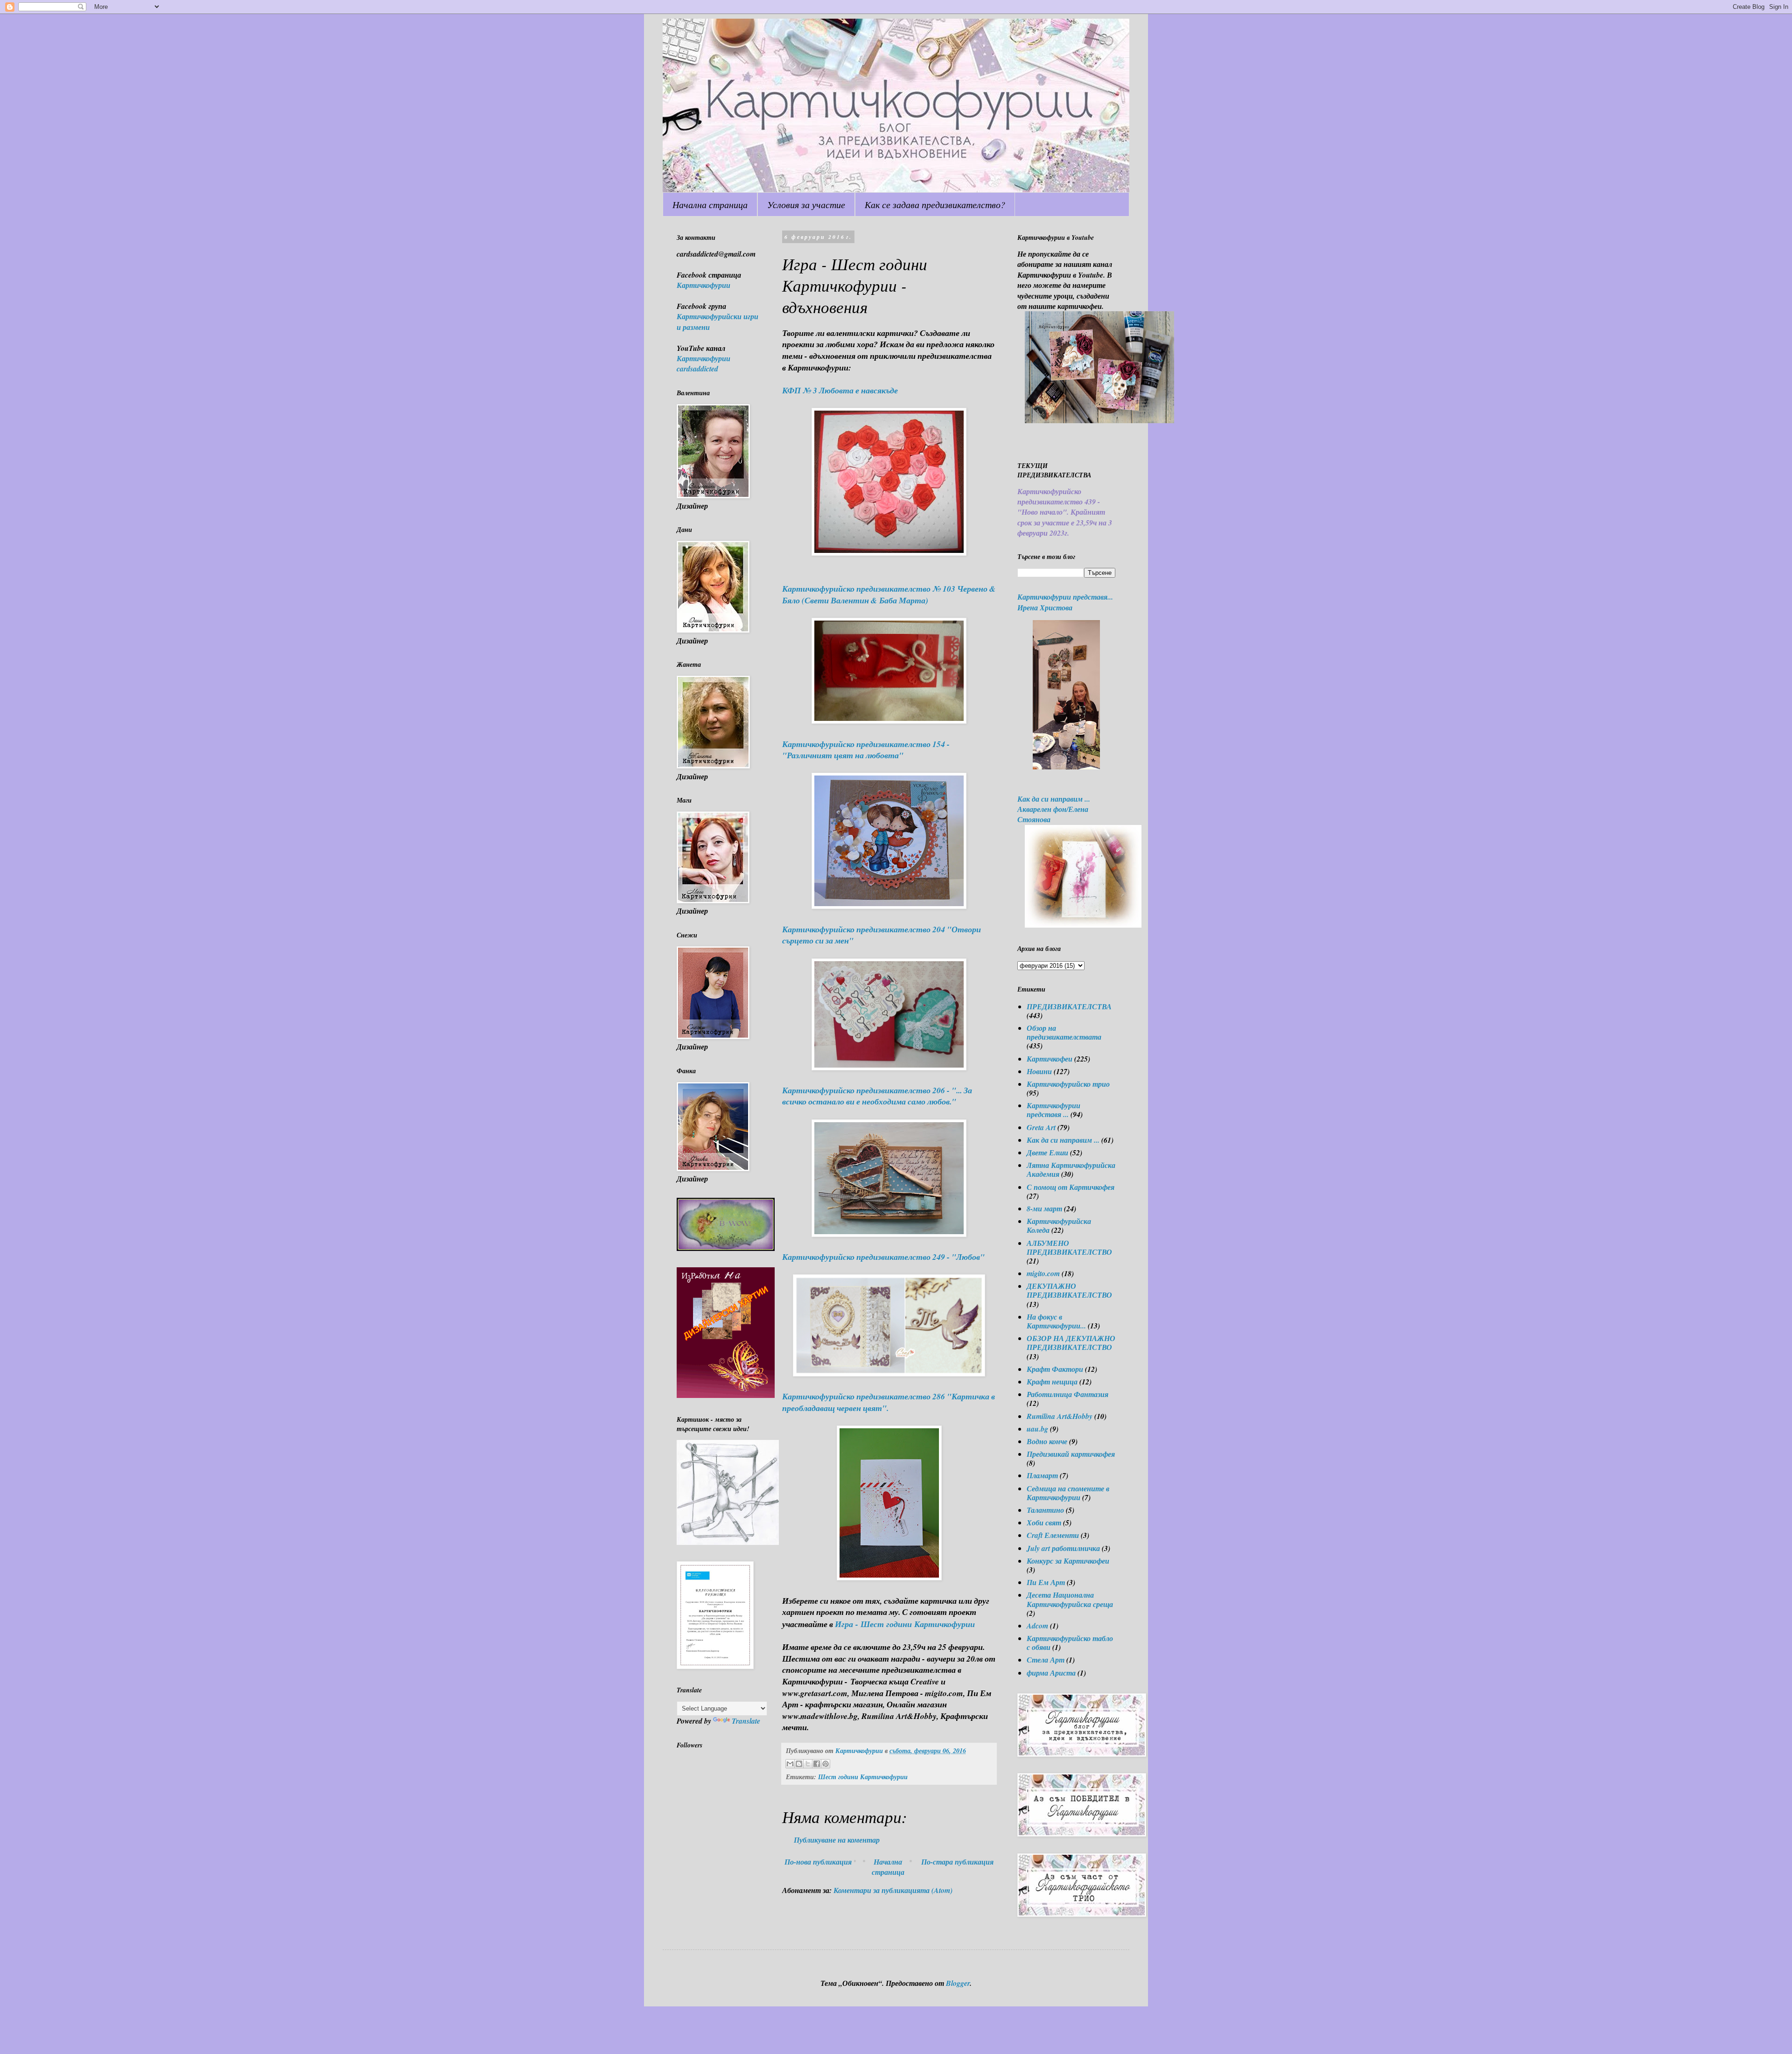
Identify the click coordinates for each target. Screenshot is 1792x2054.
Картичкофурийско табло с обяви (1070, 1643)
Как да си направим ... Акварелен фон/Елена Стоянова (1054, 809)
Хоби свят (1044, 1523)
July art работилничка (1063, 1548)
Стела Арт (1046, 1660)
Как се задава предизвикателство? (935, 204)
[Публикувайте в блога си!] (799, 1764)
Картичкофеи (1050, 1059)
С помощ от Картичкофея (1071, 1187)
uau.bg (1037, 1429)
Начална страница (710, 204)
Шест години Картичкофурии (863, 1777)
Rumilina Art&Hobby (1060, 1416)
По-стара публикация (957, 1862)
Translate (746, 1721)
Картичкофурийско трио (1068, 1084)
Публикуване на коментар (837, 1840)
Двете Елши (1047, 1153)
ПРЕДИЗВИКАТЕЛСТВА (1069, 1006)
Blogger (958, 1983)
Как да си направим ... (1063, 1140)
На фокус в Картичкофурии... (1056, 1321)
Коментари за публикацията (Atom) (893, 1890)
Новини (1039, 1071)
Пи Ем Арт (1046, 1582)
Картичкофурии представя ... (1053, 1110)
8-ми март (1044, 1209)
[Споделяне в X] (808, 1764)
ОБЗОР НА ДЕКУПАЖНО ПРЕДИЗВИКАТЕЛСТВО (1071, 1343)
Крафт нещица (1052, 1382)
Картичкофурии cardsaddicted (703, 363)
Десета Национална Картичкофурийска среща (1070, 1599)
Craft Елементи (1053, 1535)
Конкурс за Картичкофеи (1068, 1561)
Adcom (1037, 1626)
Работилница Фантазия (1067, 1394)
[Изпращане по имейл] (790, 1764)
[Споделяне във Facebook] (817, 1764)
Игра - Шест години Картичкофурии (905, 1624)
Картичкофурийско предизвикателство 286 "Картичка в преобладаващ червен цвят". (889, 1402)
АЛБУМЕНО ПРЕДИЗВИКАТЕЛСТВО (1069, 1247)
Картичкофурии (703, 285)
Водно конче (1047, 1441)
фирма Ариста (1051, 1673)
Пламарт (1042, 1475)
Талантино (1045, 1510)
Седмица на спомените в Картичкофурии (1068, 1493)
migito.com (1043, 1273)
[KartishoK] (728, 1542)
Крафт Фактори (1055, 1369)
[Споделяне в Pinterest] (826, 1764)
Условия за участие (806, 204)
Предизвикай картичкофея (1071, 1454)
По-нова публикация (818, 1862)
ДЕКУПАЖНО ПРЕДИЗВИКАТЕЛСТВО (1069, 1290)
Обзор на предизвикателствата (1064, 1032)
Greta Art (1041, 1127)
